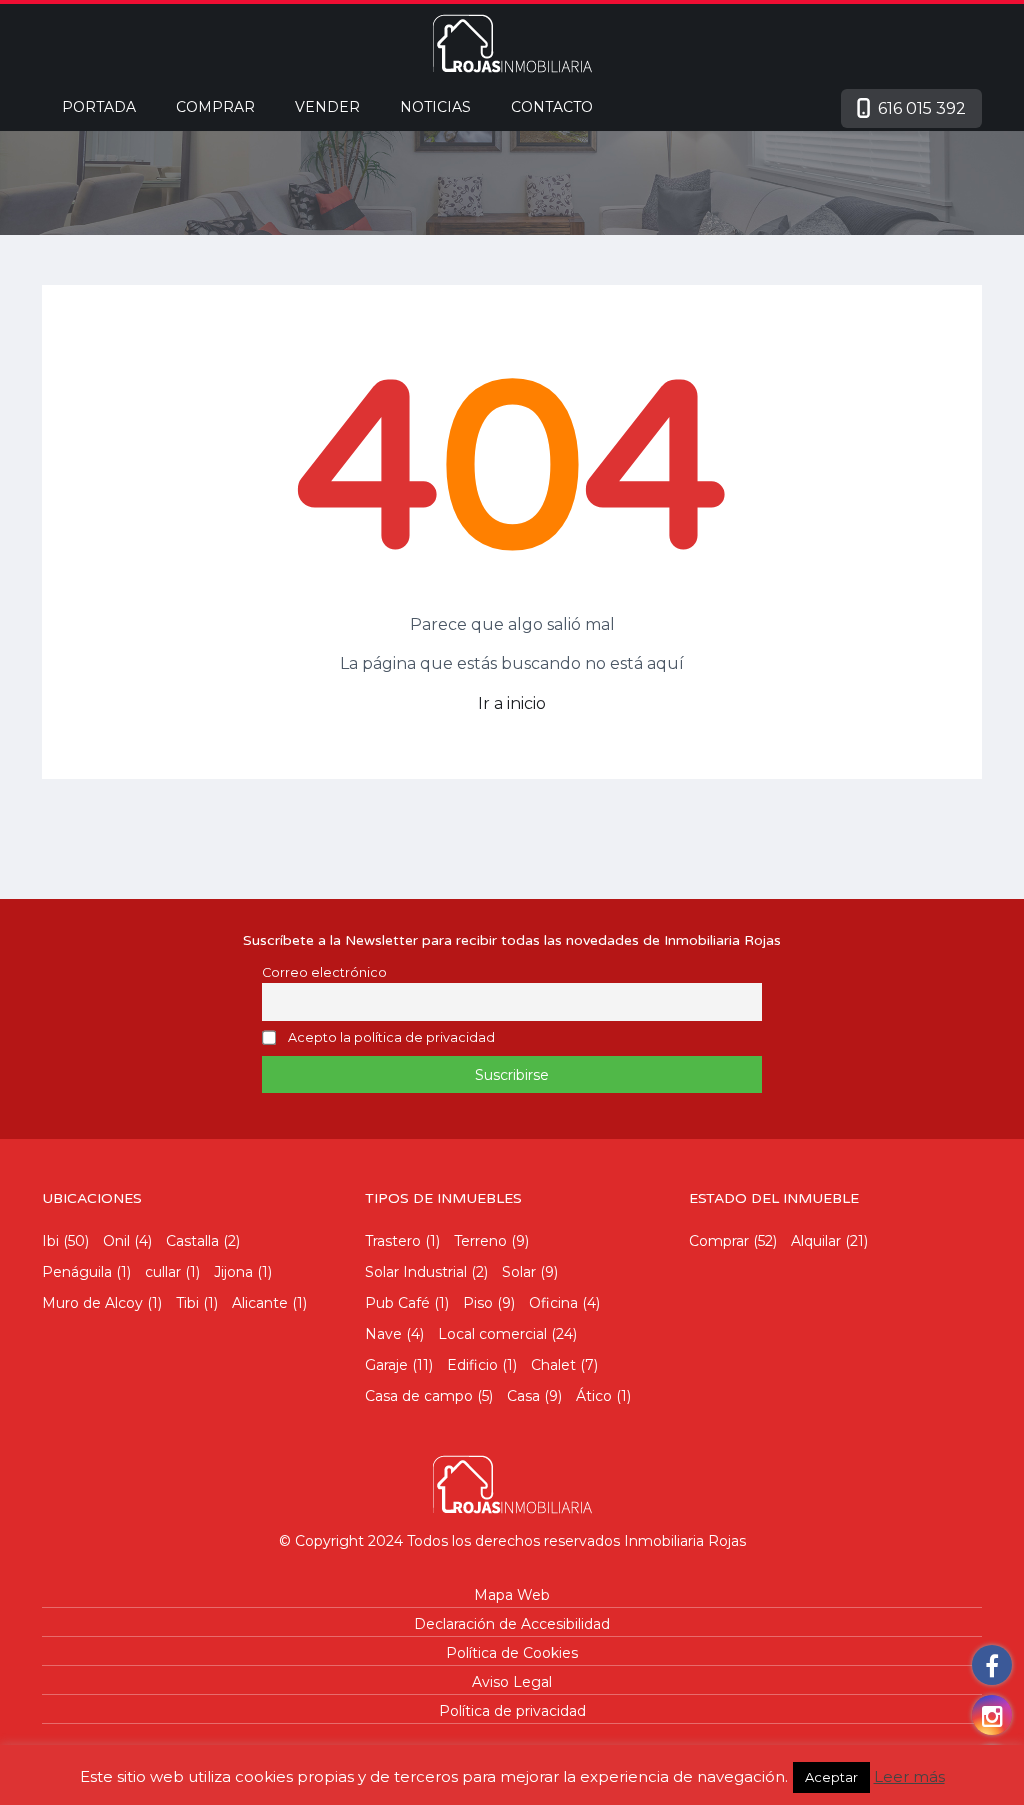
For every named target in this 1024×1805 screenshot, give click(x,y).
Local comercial (492, 1334)
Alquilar (816, 1241)
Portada (99, 107)
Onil (116, 1241)
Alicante (260, 1303)
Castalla (192, 1241)
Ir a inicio (512, 703)
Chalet (553, 1365)
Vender (327, 107)
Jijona (233, 1272)
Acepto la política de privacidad (391, 1038)
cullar (163, 1272)
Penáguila (77, 1272)
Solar (519, 1272)
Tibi (187, 1303)
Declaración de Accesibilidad (512, 1624)
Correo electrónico (324, 972)
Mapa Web (512, 1595)
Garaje (386, 1365)
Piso (478, 1303)
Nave (383, 1334)
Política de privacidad (512, 1711)
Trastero (393, 1241)
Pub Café (397, 1303)
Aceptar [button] (831, 1777)
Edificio (472, 1365)
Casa (523, 1396)
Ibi (50, 1241)
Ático (594, 1396)
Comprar (215, 107)
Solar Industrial (416, 1272)
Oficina (553, 1303)
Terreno (480, 1241)
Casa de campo (419, 1396)
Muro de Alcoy (92, 1303)
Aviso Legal (512, 1682)
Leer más (909, 1776)
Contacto (552, 107)
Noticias (435, 107)
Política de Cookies (512, 1653)
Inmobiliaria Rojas (685, 1541)
